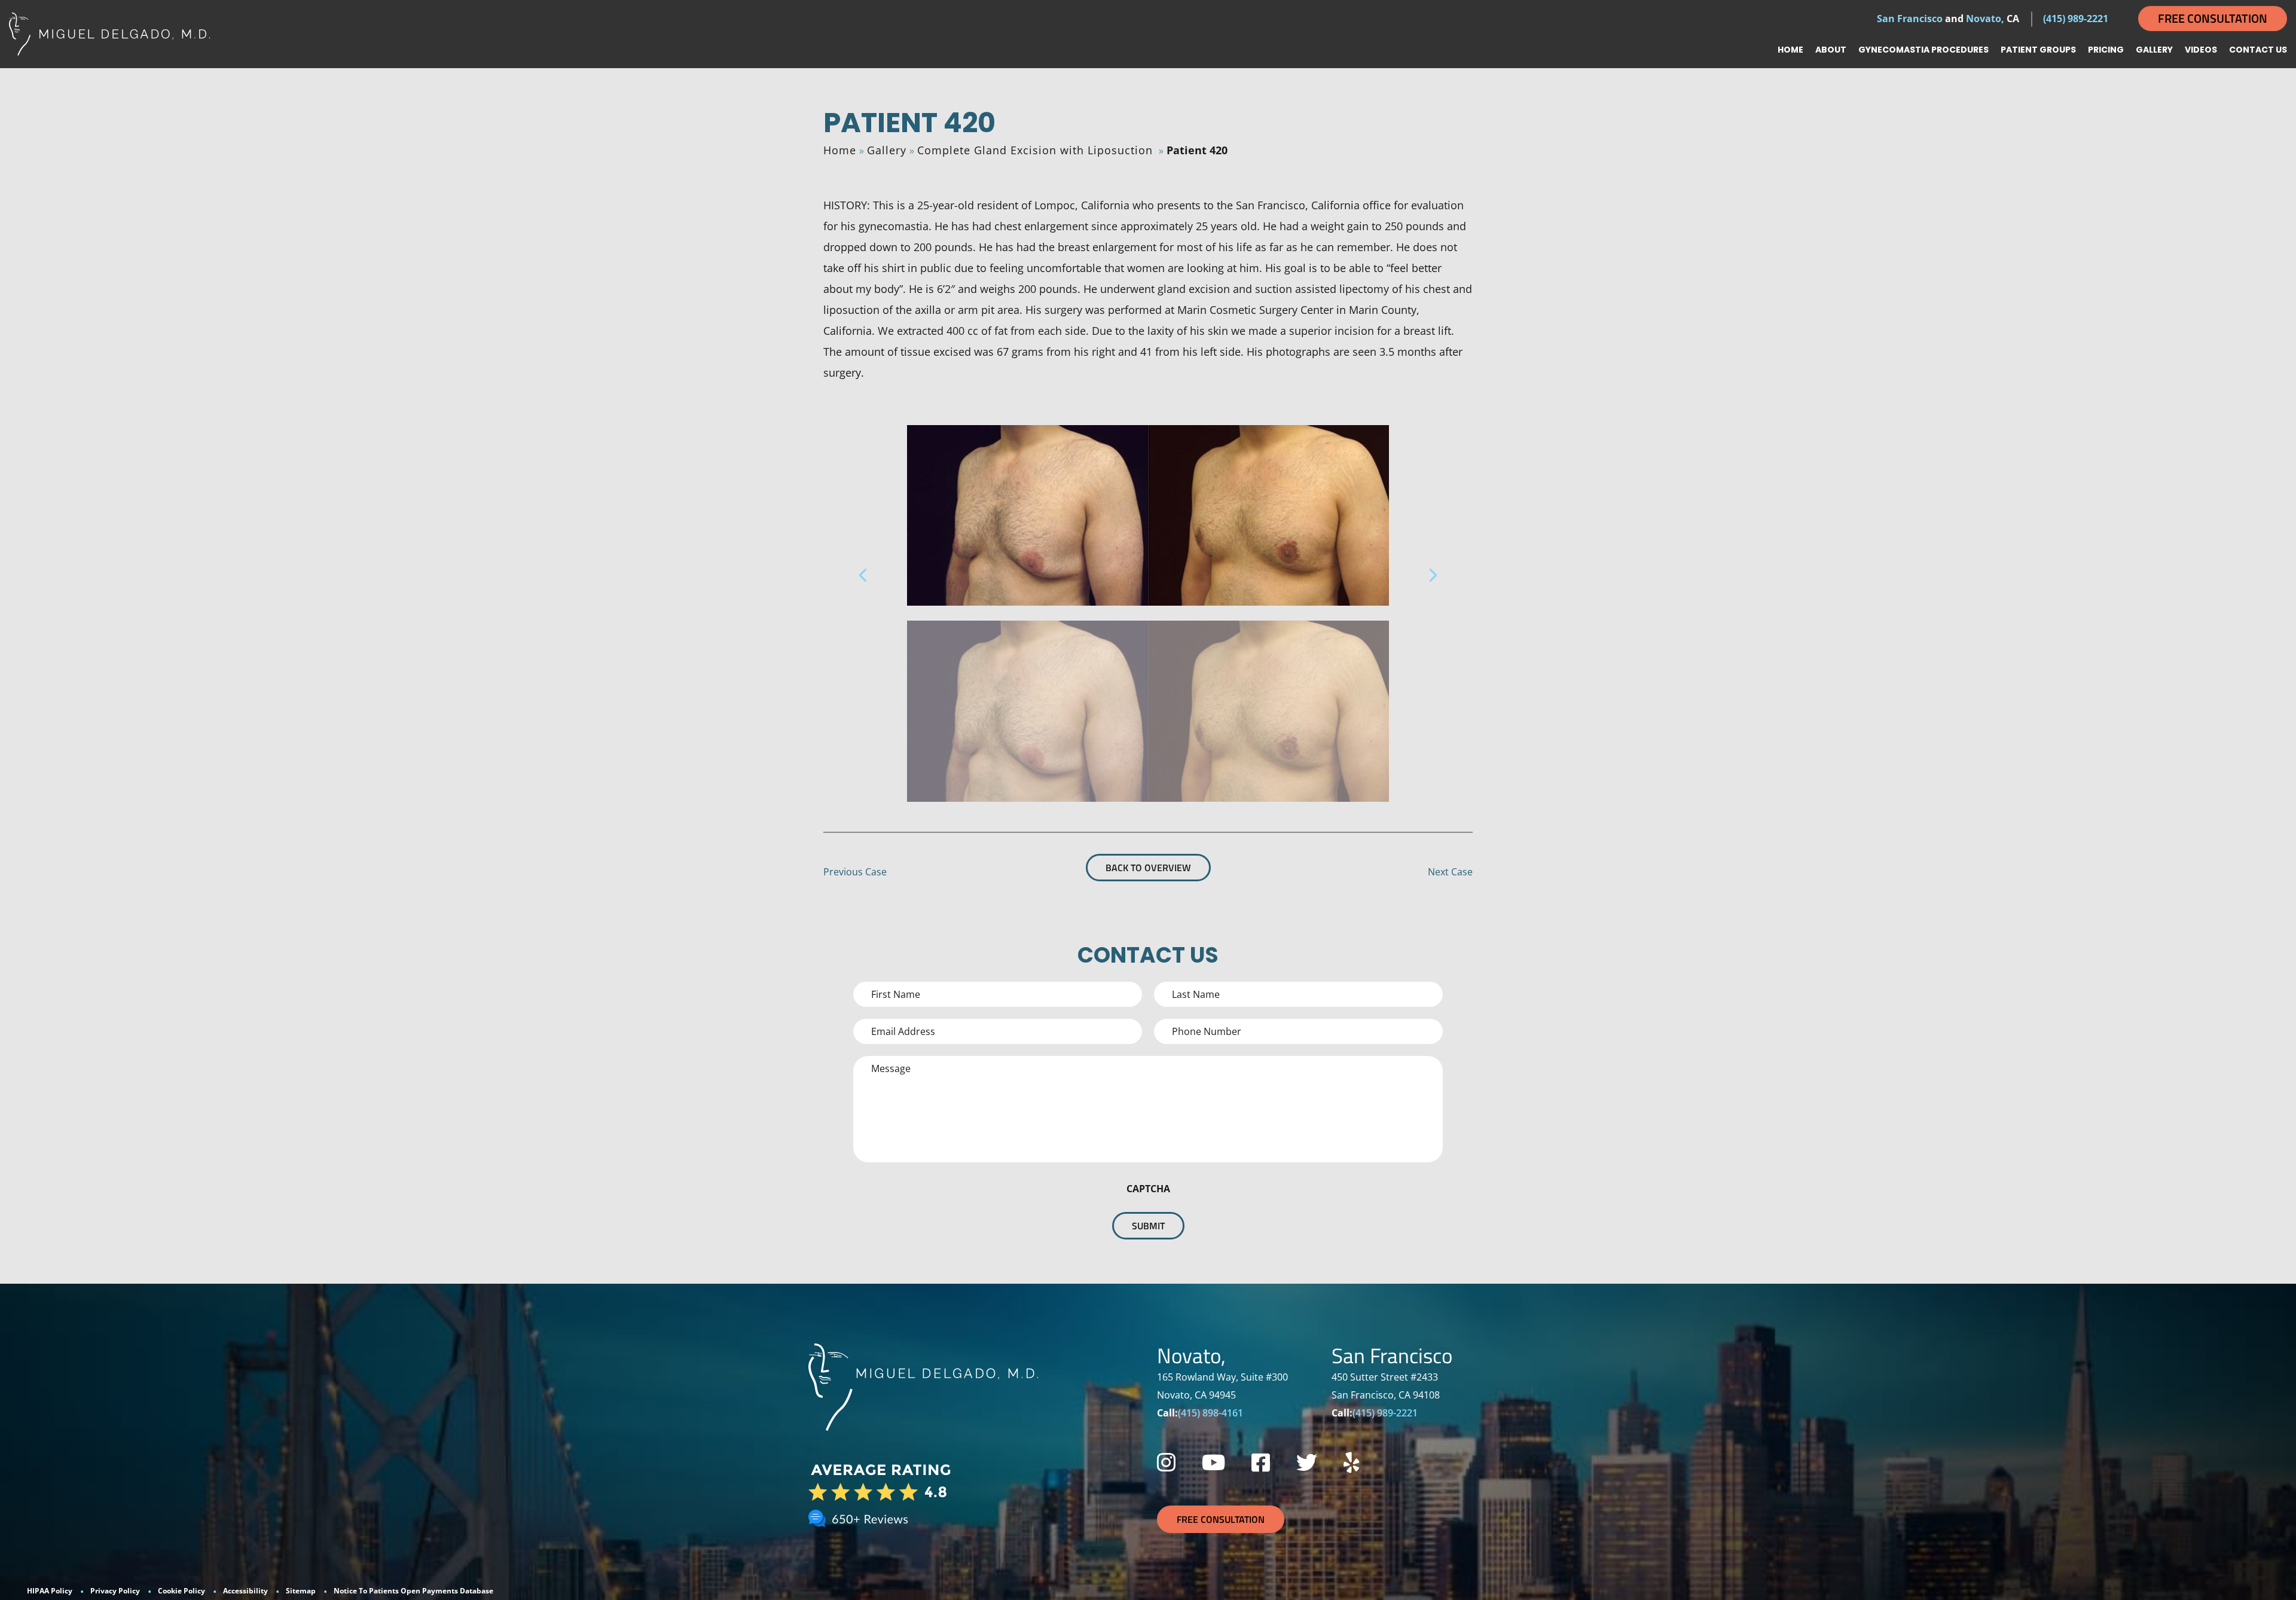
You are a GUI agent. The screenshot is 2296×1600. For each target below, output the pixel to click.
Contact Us (2258, 50)
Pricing (2106, 50)
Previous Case (855, 872)
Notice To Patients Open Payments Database (413, 1591)
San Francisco (1910, 19)
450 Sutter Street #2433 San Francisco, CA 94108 (1386, 1386)
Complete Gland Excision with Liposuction (1035, 150)
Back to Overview (1148, 868)
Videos (2201, 50)
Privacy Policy (115, 1591)
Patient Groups (2038, 50)
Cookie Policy (181, 1591)
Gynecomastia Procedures (1923, 50)
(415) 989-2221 (2076, 19)
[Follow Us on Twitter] (1307, 1462)
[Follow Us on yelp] (1351, 1462)
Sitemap (301, 1591)
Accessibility (245, 1591)
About (1831, 50)
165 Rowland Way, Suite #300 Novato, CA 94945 (1222, 1386)
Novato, (1985, 19)
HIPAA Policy (50, 1591)
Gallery (2154, 50)
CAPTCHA (1148, 1189)
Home (1790, 50)
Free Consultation (2213, 18)
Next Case (1450, 872)
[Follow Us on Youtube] (1213, 1462)
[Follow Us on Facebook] (1261, 1462)
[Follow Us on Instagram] (1166, 1462)
